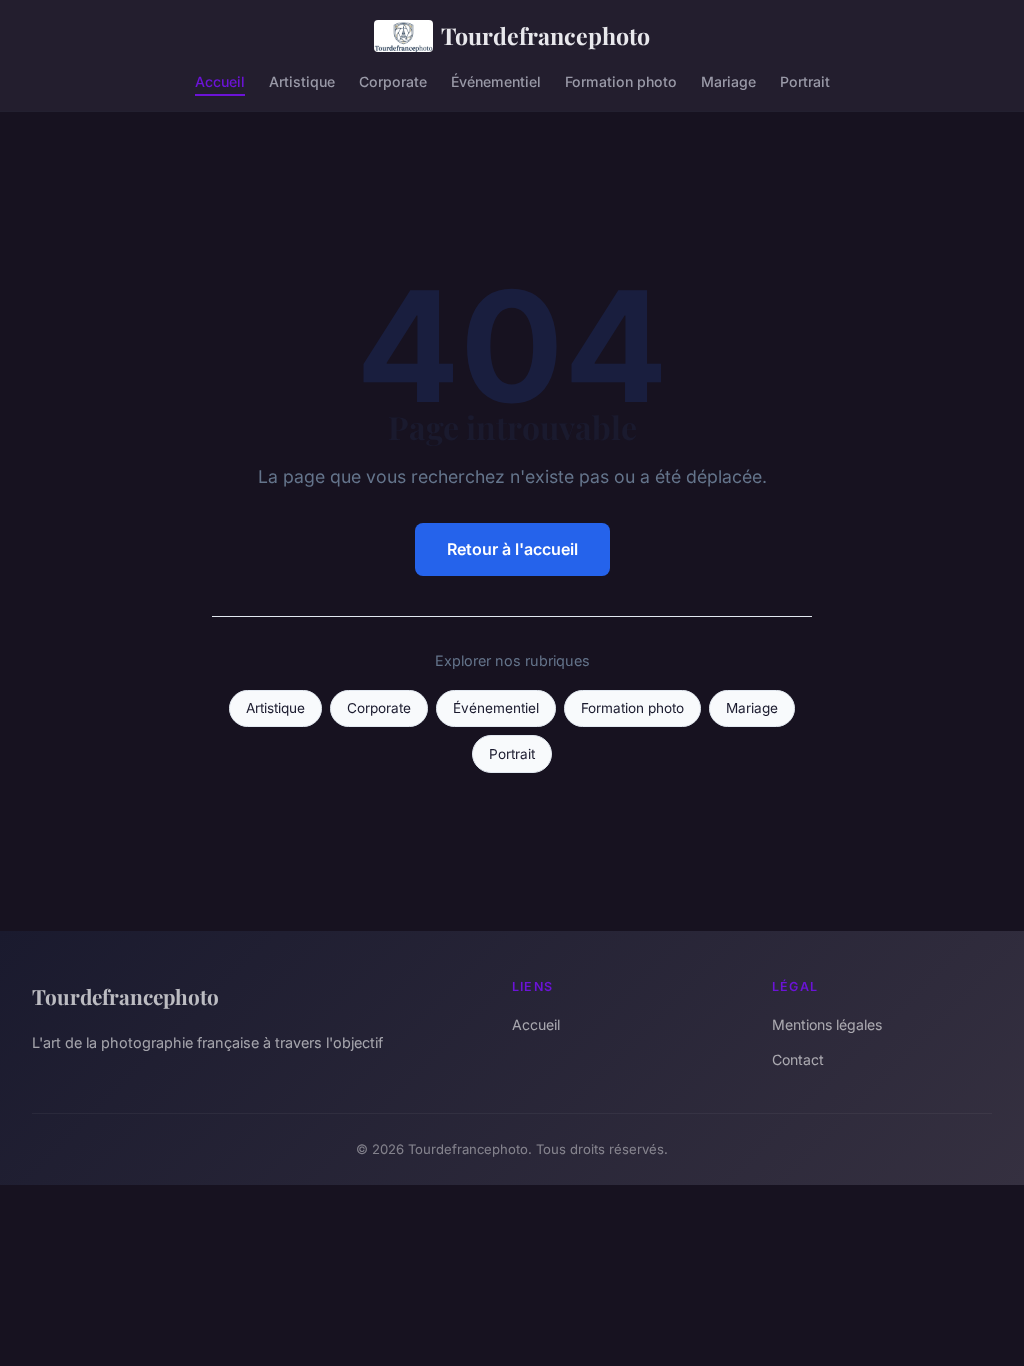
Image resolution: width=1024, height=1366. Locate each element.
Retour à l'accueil (512, 549)
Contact (798, 1059)
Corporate (393, 80)
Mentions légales (827, 1024)
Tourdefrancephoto (545, 35)
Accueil (220, 80)
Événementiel (496, 80)
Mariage (728, 80)
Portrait (805, 80)
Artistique (302, 80)
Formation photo (621, 80)
